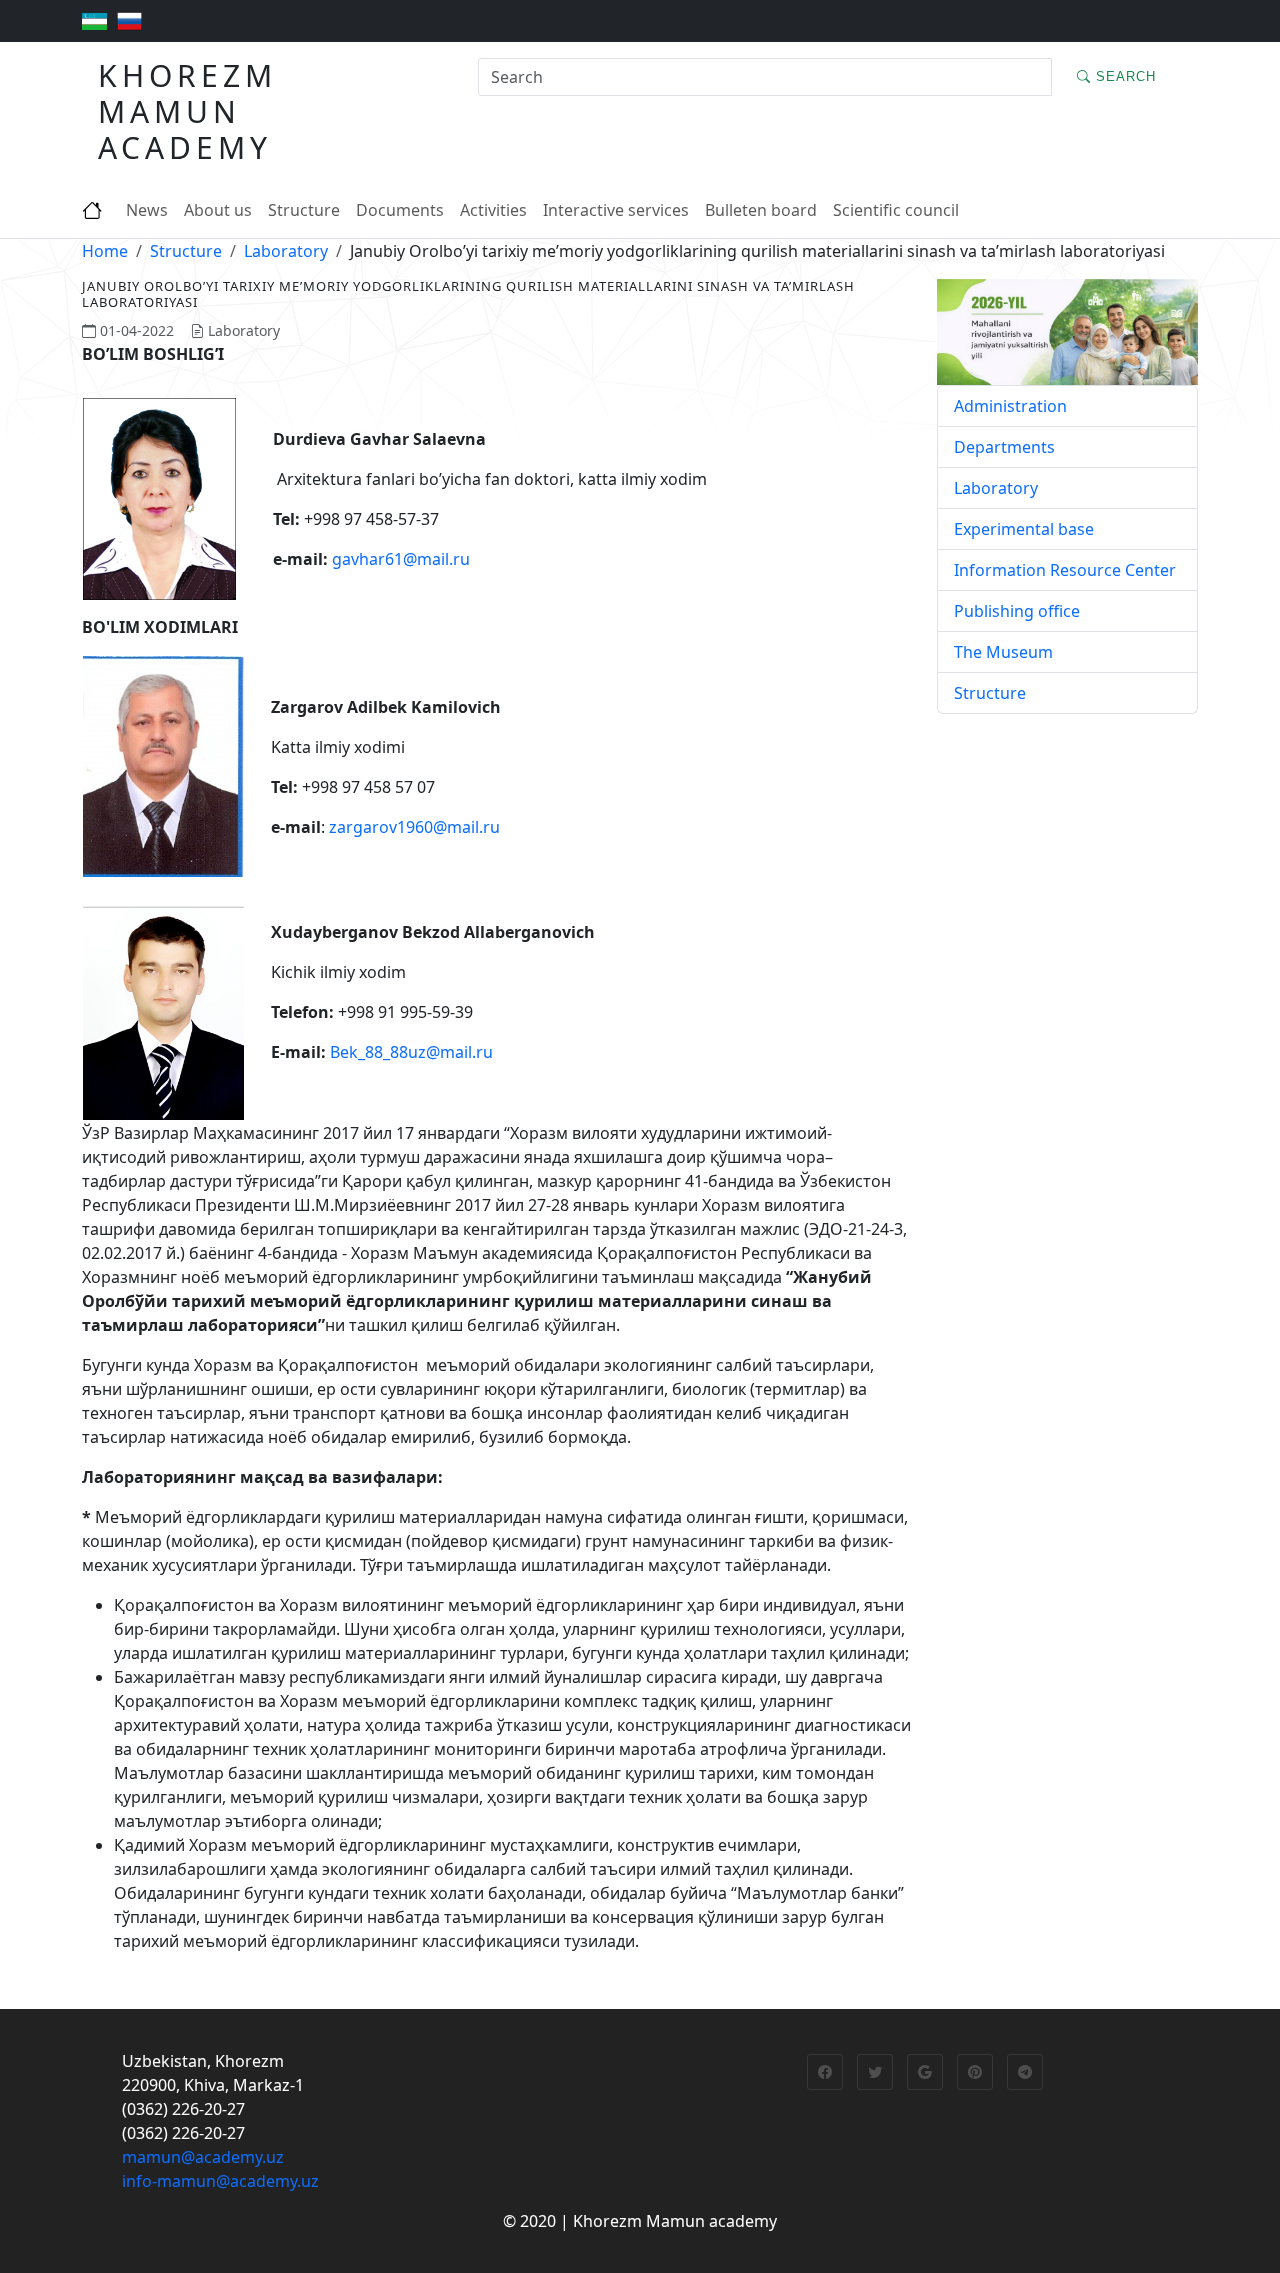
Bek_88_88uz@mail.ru (411, 1052)
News (147, 210)
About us (218, 210)
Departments (1004, 447)
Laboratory (286, 251)
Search (1123, 76)
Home (105, 251)
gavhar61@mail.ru (401, 559)
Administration (1010, 406)
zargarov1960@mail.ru (414, 827)
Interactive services (616, 210)
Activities (493, 210)
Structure (304, 210)
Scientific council (896, 210)
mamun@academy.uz (203, 2157)
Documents (400, 210)
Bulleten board (761, 210)
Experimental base (1024, 529)
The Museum (1003, 652)
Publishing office (1017, 611)
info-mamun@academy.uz (220, 2181)
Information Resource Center (1065, 570)
